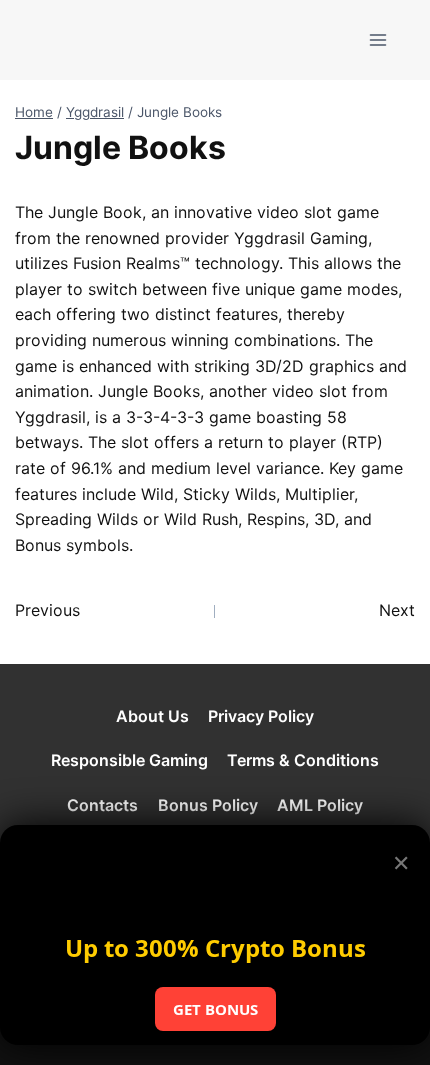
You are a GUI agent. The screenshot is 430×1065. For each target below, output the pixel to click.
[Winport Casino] (93, 39)
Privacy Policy (261, 716)
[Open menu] (377, 39)
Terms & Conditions (303, 760)
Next (397, 610)
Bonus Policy (208, 805)
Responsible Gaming (129, 760)
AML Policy (320, 805)
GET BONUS (215, 1009)
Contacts (102, 805)
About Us (152, 716)
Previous (47, 610)
